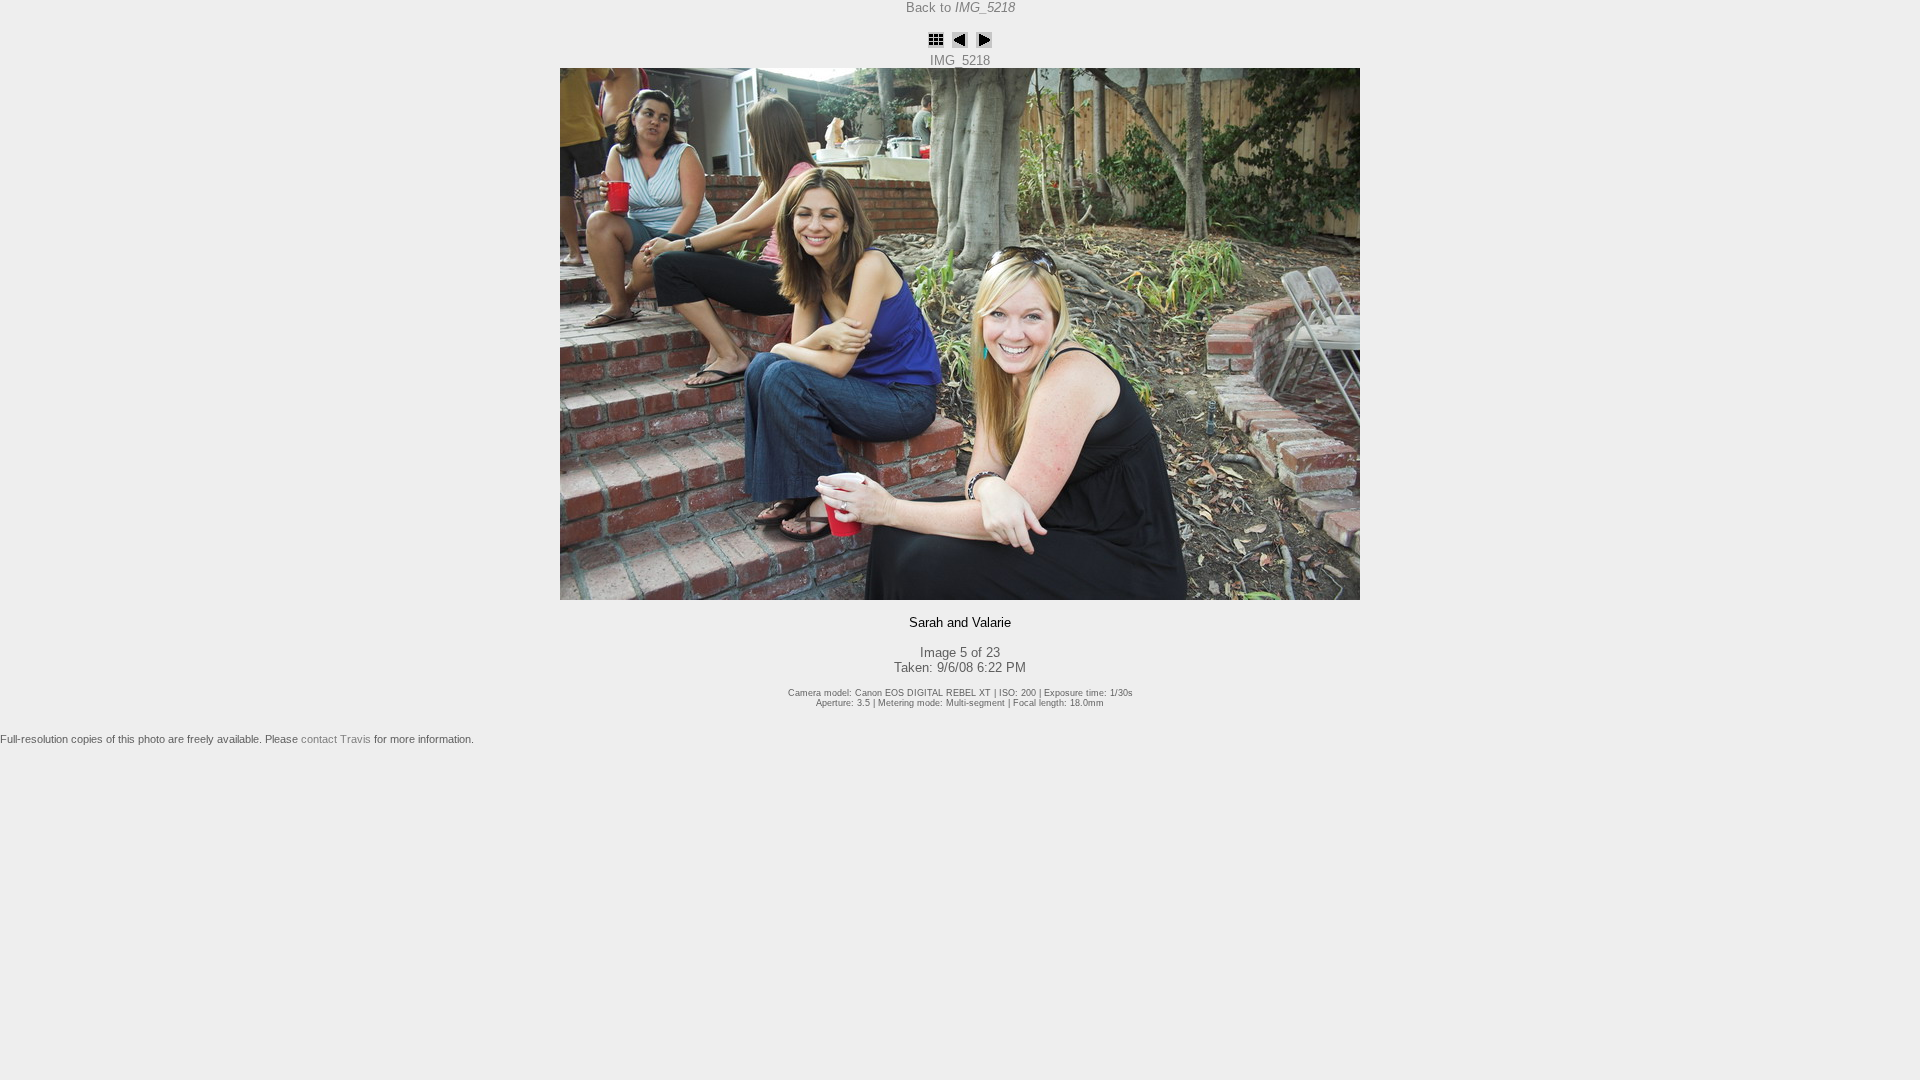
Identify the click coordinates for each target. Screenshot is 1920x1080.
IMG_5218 (960, 60)
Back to (960, 7)
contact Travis (336, 739)
